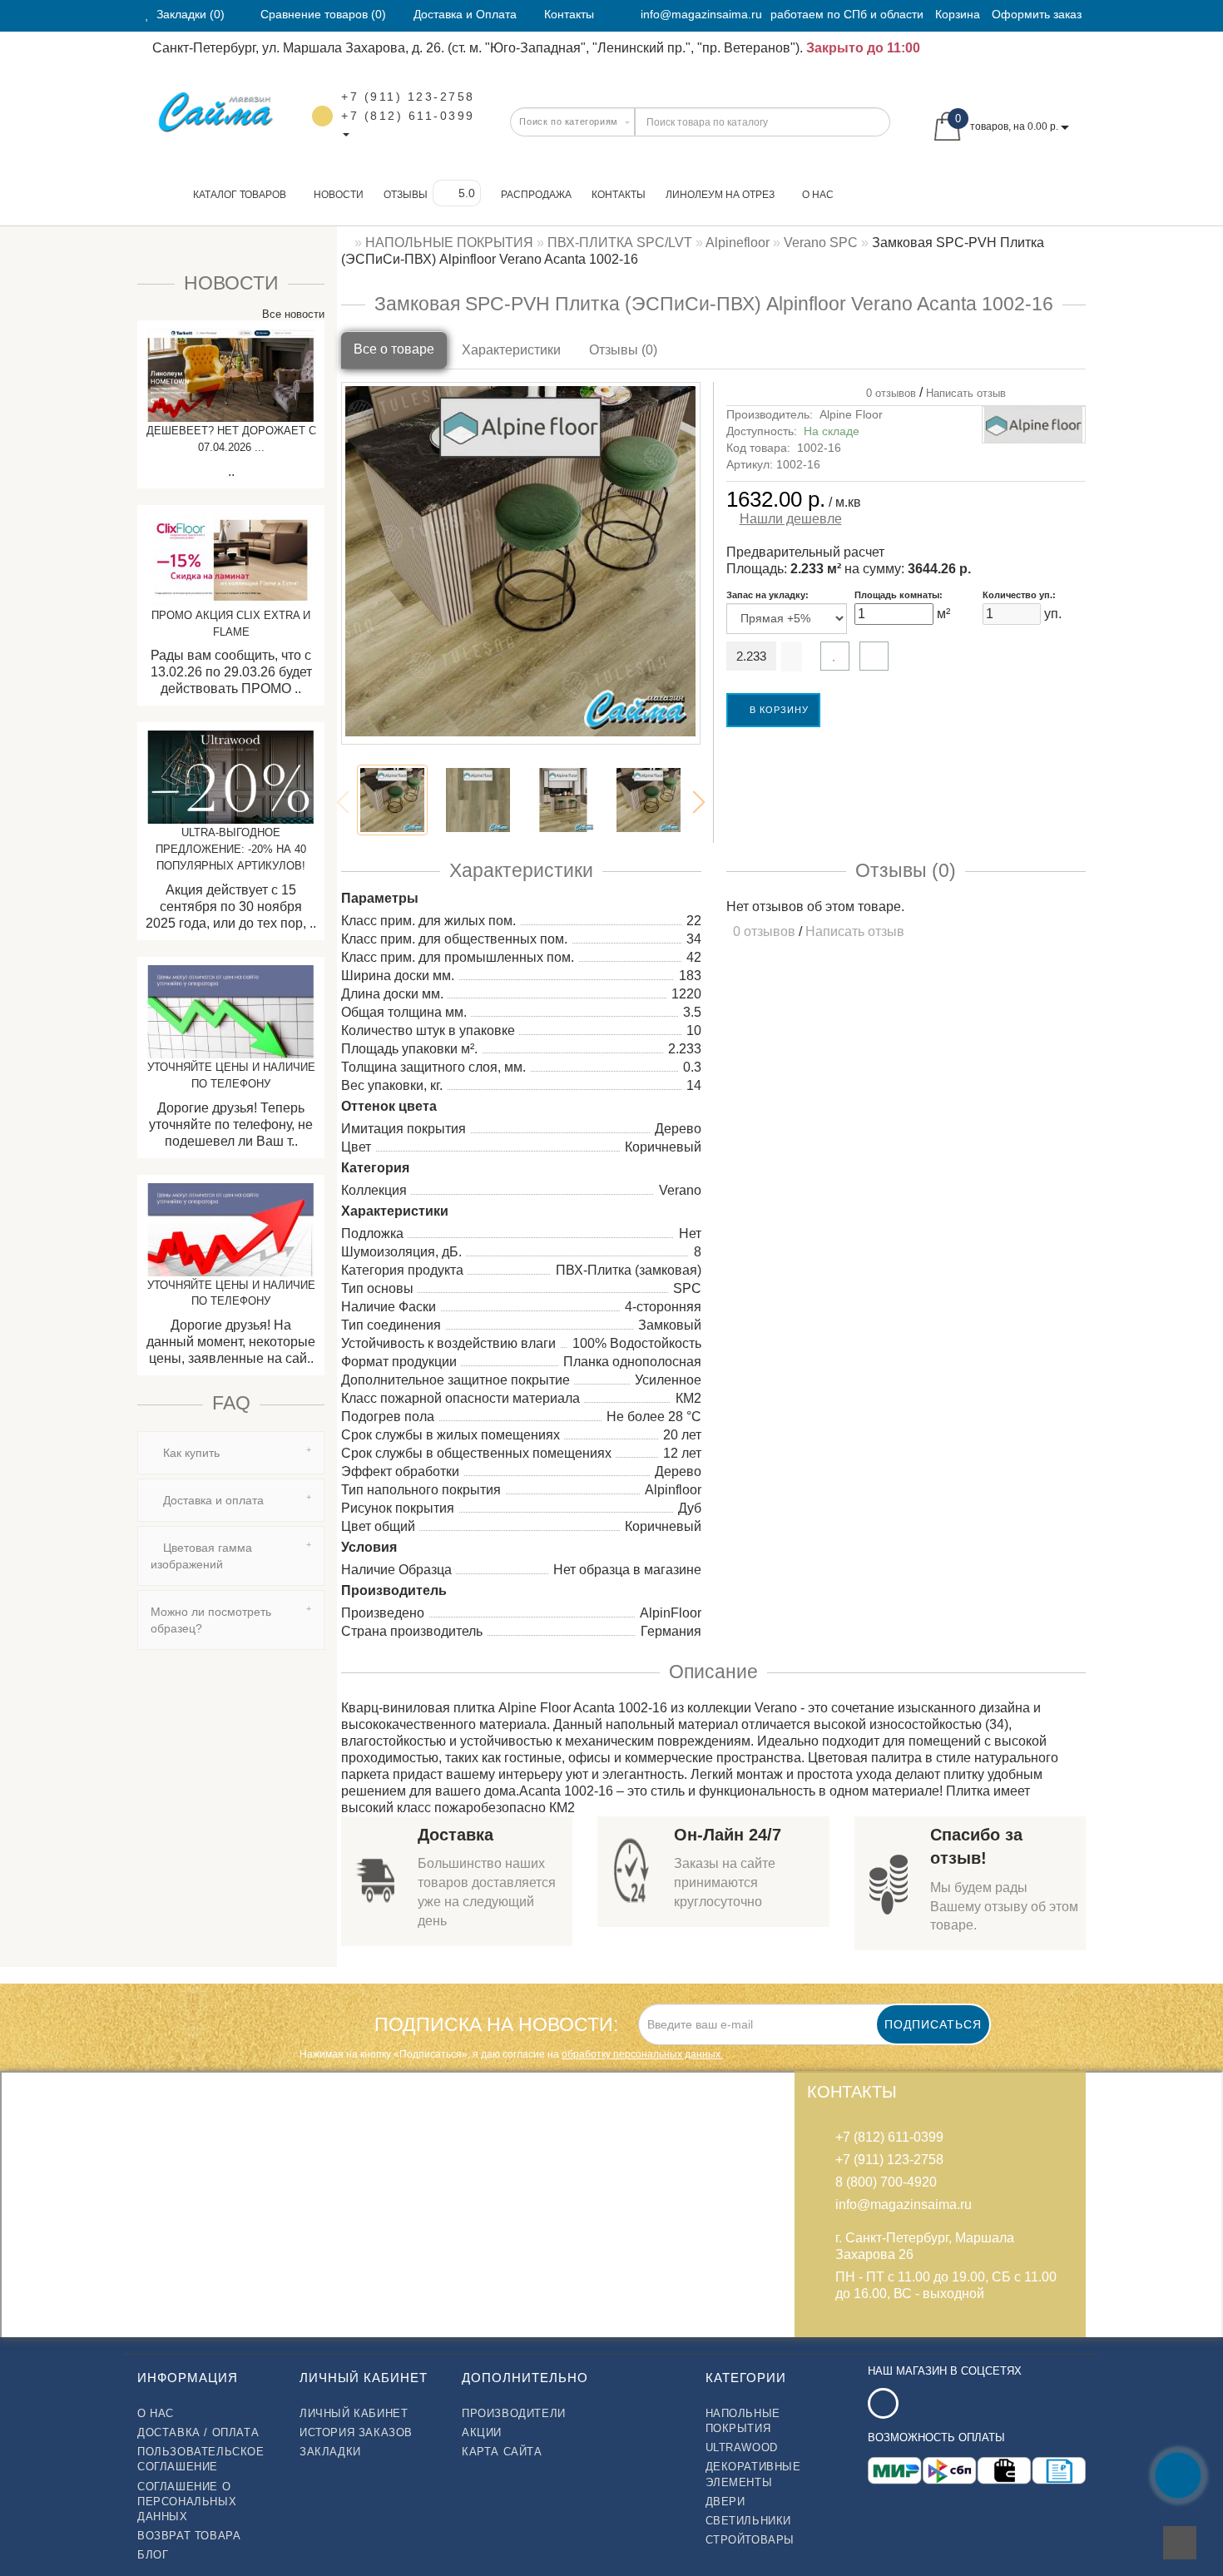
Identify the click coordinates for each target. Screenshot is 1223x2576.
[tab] (231, 1453)
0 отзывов (888, 393)
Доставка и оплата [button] (212, 1500)
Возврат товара (189, 2536)
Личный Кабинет (354, 2413)
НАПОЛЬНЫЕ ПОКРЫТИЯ (743, 2421)
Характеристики (511, 350)
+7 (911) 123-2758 (408, 97)
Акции (482, 2432)
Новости (339, 195)
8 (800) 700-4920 (886, 2182)
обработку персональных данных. (642, 2054)
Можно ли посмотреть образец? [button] (211, 1620)
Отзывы (406, 195)
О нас (818, 195)
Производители (514, 2413)
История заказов (356, 2432)
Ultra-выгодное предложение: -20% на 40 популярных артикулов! (231, 849)
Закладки (330, 2452)
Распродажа (536, 195)
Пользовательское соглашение (201, 2459)
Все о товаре (394, 349)
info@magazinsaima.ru (701, 14)
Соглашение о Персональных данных (187, 2502)
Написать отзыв (966, 393)
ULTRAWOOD (742, 2447)
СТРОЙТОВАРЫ (750, 2540)
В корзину (777, 710)
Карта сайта (502, 2452)
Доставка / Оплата (198, 2432)
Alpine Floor (851, 414)
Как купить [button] (190, 1453)
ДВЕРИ (725, 2502)
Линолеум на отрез (720, 195)
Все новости (292, 314)
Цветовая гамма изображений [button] (201, 1556)
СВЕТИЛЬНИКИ (749, 2521)
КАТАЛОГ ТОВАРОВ (236, 195)
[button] (699, 802)
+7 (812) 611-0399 (408, 116)
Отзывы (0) (623, 350)
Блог (153, 2555)
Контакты (619, 195)
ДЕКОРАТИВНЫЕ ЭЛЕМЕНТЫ (753, 2474)
